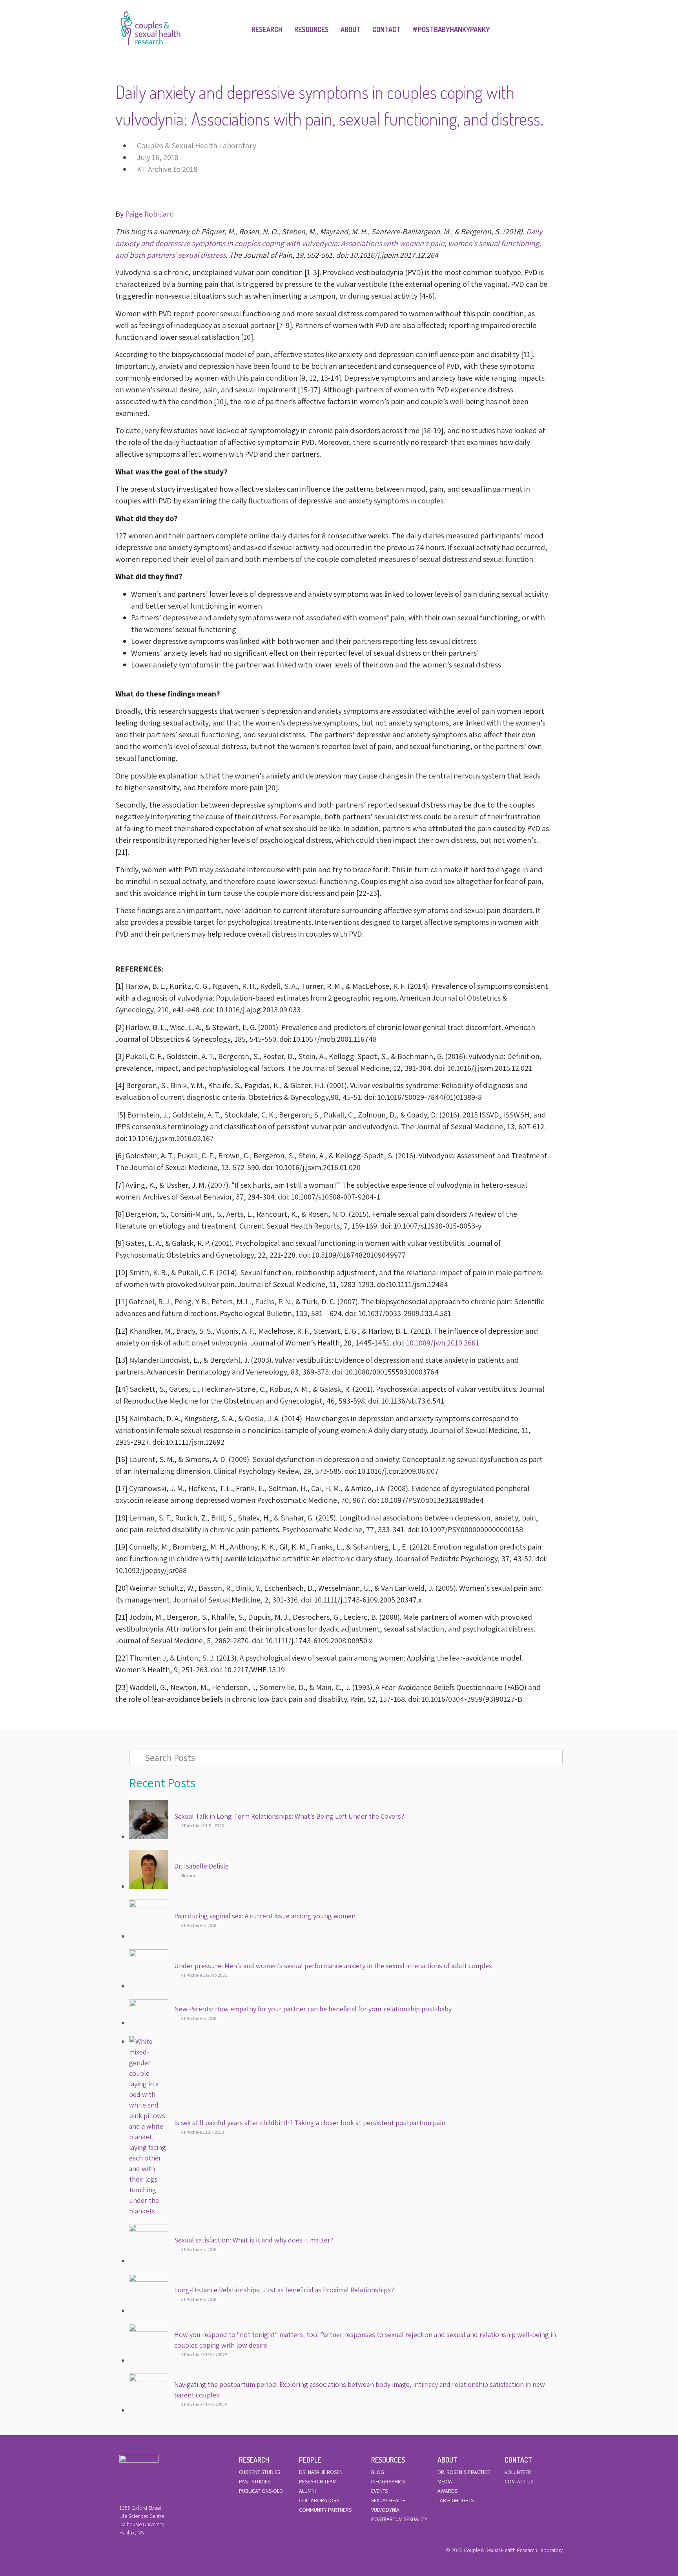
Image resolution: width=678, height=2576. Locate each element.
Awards (447, 2491)
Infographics (388, 2481)
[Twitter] (135, 2552)
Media (445, 2481)
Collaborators (319, 2500)
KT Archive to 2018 (167, 169)
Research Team (318, 2481)
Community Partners (325, 2510)
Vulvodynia (385, 2510)
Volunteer (518, 2472)
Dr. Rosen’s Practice (464, 2472)
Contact (386, 29)
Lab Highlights (456, 2500)
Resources (312, 29)
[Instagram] (148, 2552)
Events (379, 2491)
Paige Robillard (149, 214)
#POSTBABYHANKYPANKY (451, 29)
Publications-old (261, 2491)
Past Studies (255, 2481)
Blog (378, 2472)
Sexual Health (388, 2500)
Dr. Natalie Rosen (321, 2472)
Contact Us (519, 2481)
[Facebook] (121, 2552)
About (351, 29)
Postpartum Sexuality (399, 2519)
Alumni (307, 2491)
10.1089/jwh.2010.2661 (443, 1343)
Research (267, 29)
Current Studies (260, 2472)
